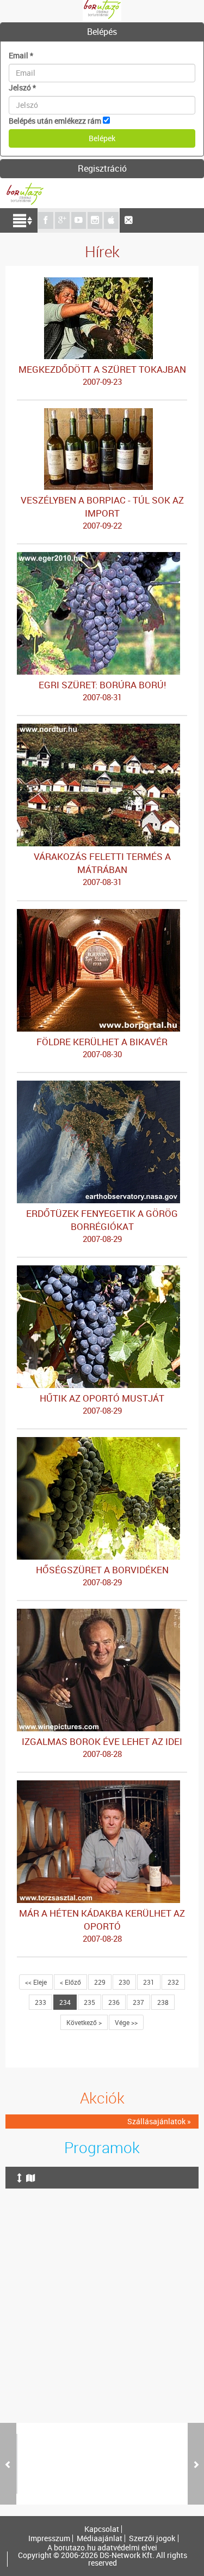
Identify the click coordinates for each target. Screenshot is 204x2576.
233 (41, 2002)
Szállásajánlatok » (159, 2121)
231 (149, 1982)
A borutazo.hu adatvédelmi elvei (102, 2548)
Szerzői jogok (152, 2538)
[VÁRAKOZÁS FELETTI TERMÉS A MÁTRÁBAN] (102, 729)
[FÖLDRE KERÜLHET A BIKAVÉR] (102, 914)
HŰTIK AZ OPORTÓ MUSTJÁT (102, 1404)
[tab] (102, 32)
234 (65, 2002)
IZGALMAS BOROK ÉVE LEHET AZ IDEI (102, 1747)
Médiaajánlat (100, 2538)
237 (138, 2002)
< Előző (70, 1982)
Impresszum (49, 2538)
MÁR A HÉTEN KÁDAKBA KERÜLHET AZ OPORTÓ (102, 1925)
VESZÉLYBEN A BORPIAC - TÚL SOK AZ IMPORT (102, 512)
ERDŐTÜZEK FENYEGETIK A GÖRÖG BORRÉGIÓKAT (102, 1226)
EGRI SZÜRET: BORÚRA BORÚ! (102, 690)
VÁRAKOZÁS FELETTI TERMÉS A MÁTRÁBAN (102, 869)
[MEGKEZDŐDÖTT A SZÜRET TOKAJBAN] (102, 283)
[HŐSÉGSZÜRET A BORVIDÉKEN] (102, 1442)
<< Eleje (36, 1982)
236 (114, 2002)
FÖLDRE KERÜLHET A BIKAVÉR (102, 1047)
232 (173, 1982)
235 (89, 2002)
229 (100, 1982)
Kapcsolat (102, 2529)
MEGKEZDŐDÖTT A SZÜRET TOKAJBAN (102, 375)
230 (124, 1982)
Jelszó (22, 87)
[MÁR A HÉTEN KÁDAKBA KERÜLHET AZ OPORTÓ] (102, 1786)
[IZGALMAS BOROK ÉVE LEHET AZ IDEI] (102, 1614)
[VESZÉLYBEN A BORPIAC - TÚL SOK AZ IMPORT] (102, 413)
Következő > (84, 2022)
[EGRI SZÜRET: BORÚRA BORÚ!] (102, 557)
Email (21, 55)
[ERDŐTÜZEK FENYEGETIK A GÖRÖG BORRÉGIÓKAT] (102, 1086)
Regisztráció (102, 168)
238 (163, 2002)
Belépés (102, 32)
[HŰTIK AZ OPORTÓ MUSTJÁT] (102, 1271)
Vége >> (126, 2022)
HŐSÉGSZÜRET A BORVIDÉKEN (102, 1575)
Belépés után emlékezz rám (55, 121)
